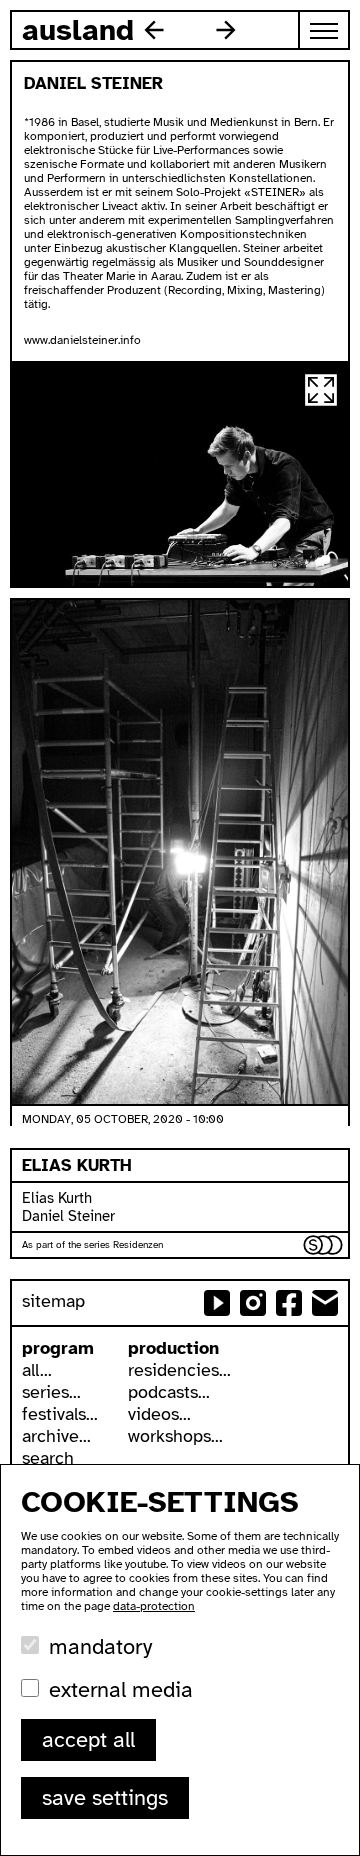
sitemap (53, 1301)
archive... (56, 1436)
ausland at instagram (253, 1303)
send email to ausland (325, 1303)
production (173, 1348)
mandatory (100, 1646)
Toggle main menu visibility (325, 30)
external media (121, 1689)
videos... (159, 1414)
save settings (105, 1797)
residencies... (179, 1370)
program (58, 1348)
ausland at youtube (217, 1303)
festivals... (60, 1414)
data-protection (154, 1606)
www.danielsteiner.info (82, 340)
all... (37, 1370)
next (226, 30)
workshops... (175, 1436)
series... (51, 1392)
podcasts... (169, 1392)
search (48, 1458)
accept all (88, 1739)
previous (154, 30)
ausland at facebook (289, 1303)
